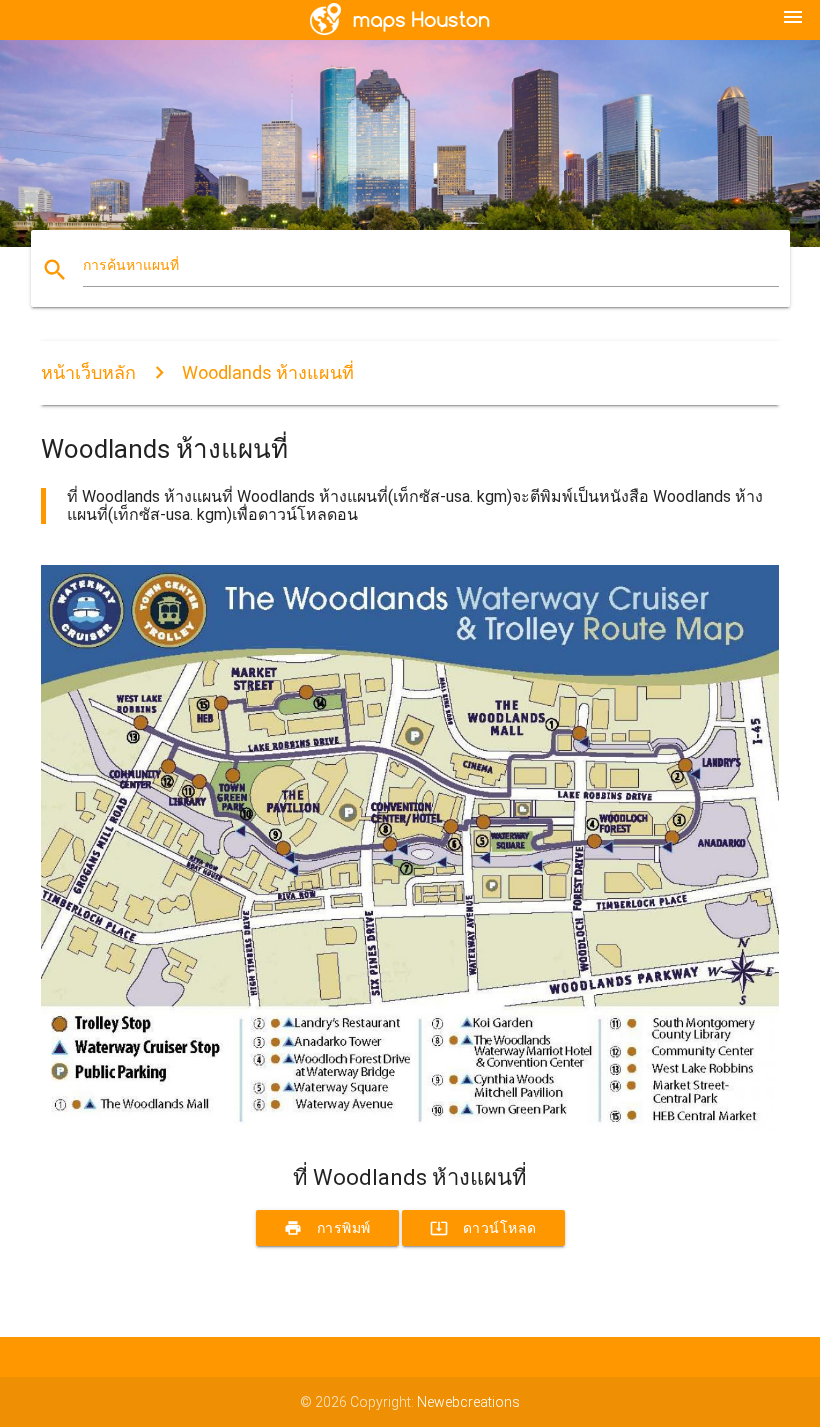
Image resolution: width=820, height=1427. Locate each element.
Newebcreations (468, 1402)
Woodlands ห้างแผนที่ (268, 372)
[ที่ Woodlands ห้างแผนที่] (410, 1130)
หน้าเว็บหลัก (88, 372)
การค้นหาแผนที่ (131, 265)
